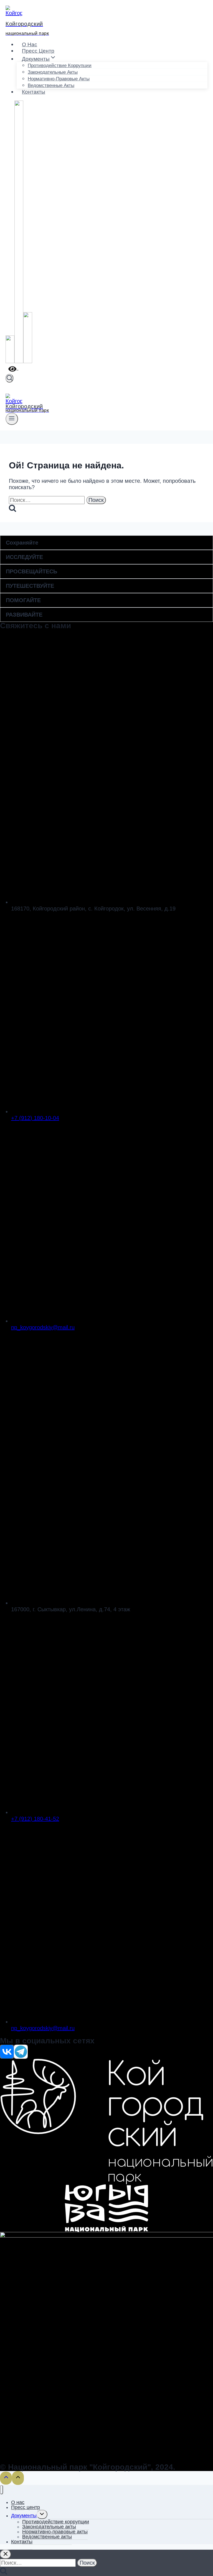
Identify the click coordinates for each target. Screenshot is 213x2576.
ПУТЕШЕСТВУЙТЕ (30, 586)
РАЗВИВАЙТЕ (24, 615)
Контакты (34, 92)
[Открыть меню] (12, 419)
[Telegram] (19, 362)
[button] (106, 543)
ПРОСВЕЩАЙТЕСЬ (31, 571)
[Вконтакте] (10, 362)
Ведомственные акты (51, 85)
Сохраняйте (22, 543)
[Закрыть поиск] (6, 2554)
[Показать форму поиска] (9, 378)
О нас (30, 44)
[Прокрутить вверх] (6, 2478)
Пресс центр (38, 51)
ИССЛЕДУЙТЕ (24, 557)
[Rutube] (28, 362)
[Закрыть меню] (2, 2490)
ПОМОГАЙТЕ (23, 600)
